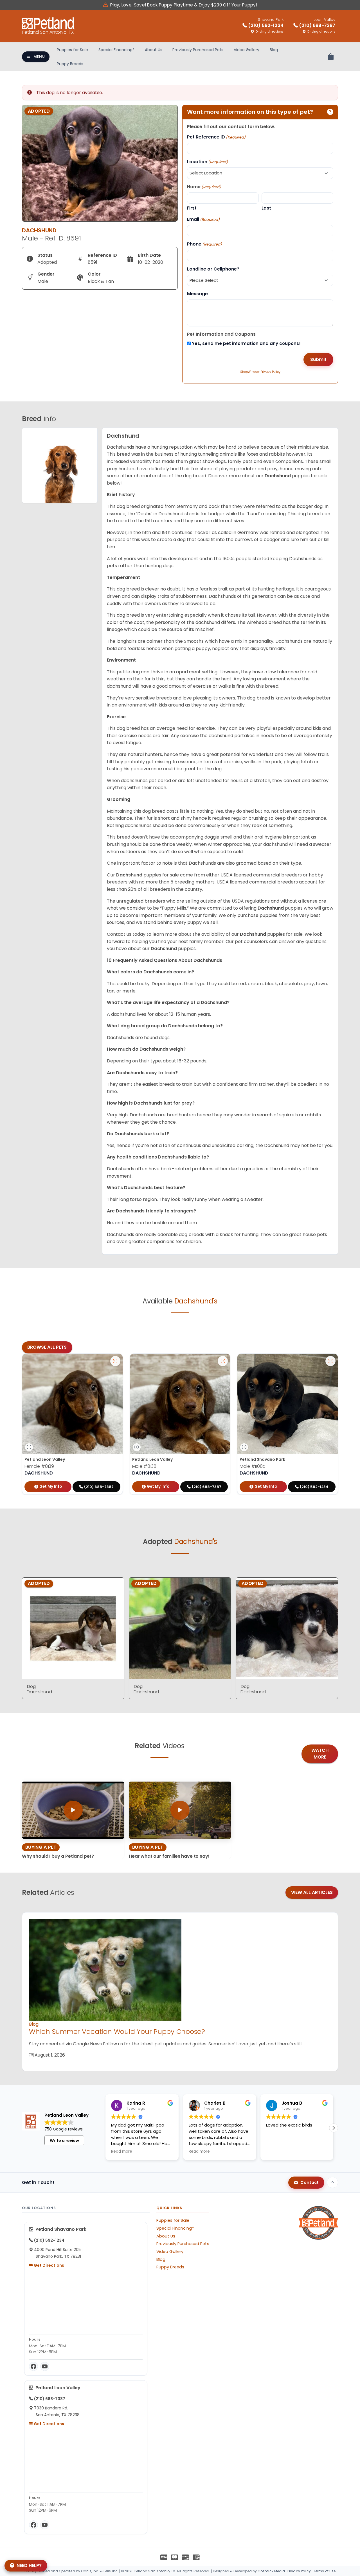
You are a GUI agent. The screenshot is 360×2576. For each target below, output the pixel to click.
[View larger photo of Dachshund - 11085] (330, 1361)
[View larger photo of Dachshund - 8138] (223, 1361)
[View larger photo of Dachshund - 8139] (115, 1361)
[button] (334, 2128)
